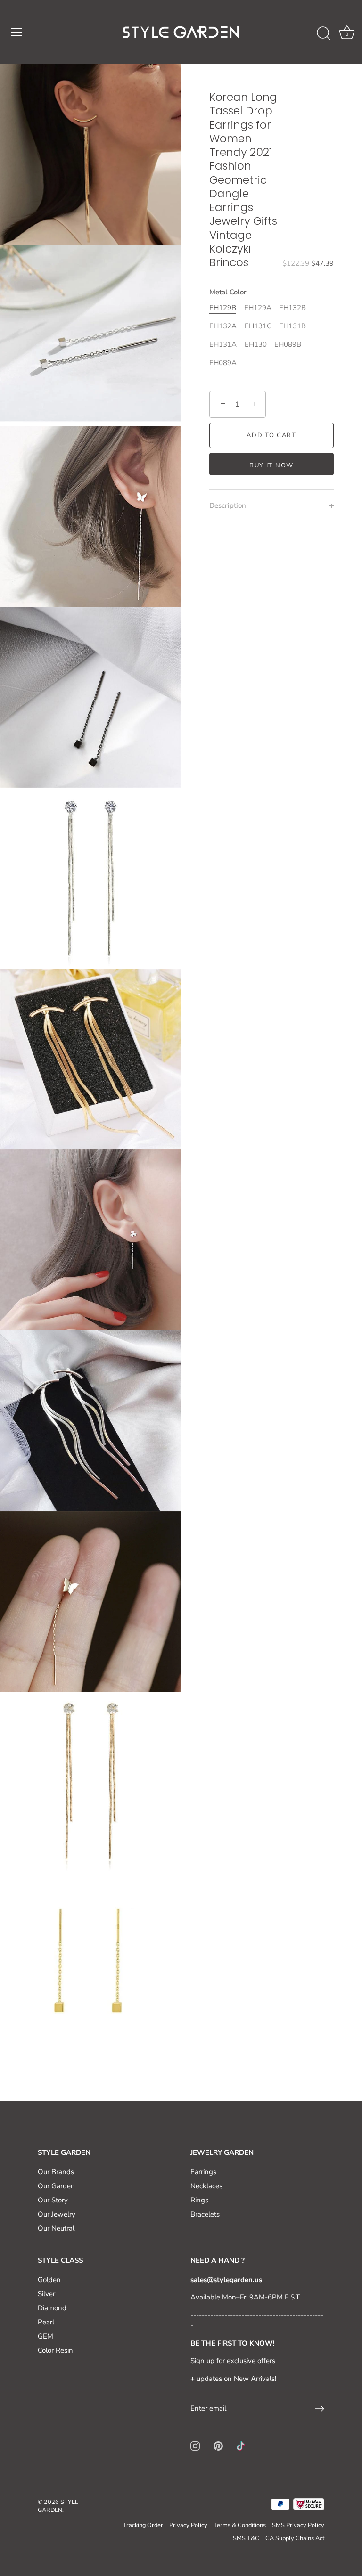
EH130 (256, 344)
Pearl (46, 2322)
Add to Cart (271, 435)
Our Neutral (56, 2228)
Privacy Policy (188, 2525)
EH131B (292, 326)
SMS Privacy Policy (298, 2525)
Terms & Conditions (240, 2525)
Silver (46, 2294)
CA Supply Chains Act (295, 2538)
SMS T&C (246, 2538)
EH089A (223, 363)
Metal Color (228, 292)
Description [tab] (228, 505)
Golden (49, 2280)
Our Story (53, 2200)
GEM (45, 2336)
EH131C (258, 326)
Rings (199, 2200)
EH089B (288, 344)
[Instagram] (195, 2446)
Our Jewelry (57, 2214)
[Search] (323, 33)
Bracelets (205, 2214)
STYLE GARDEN (58, 2506)
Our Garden (56, 2186)
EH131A (223, 344)
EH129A (258, 308)
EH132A (223, 326)
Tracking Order (143, 2525)
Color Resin (55, 2350)
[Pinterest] (218, 2446)
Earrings (203, 2172)
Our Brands (56, 2172)
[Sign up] (320, 2409)
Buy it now (271, 465)
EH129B (223, 308)
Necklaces (206, 2186)
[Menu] (16, 32)
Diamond (52, 2308)
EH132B (292, 308)
